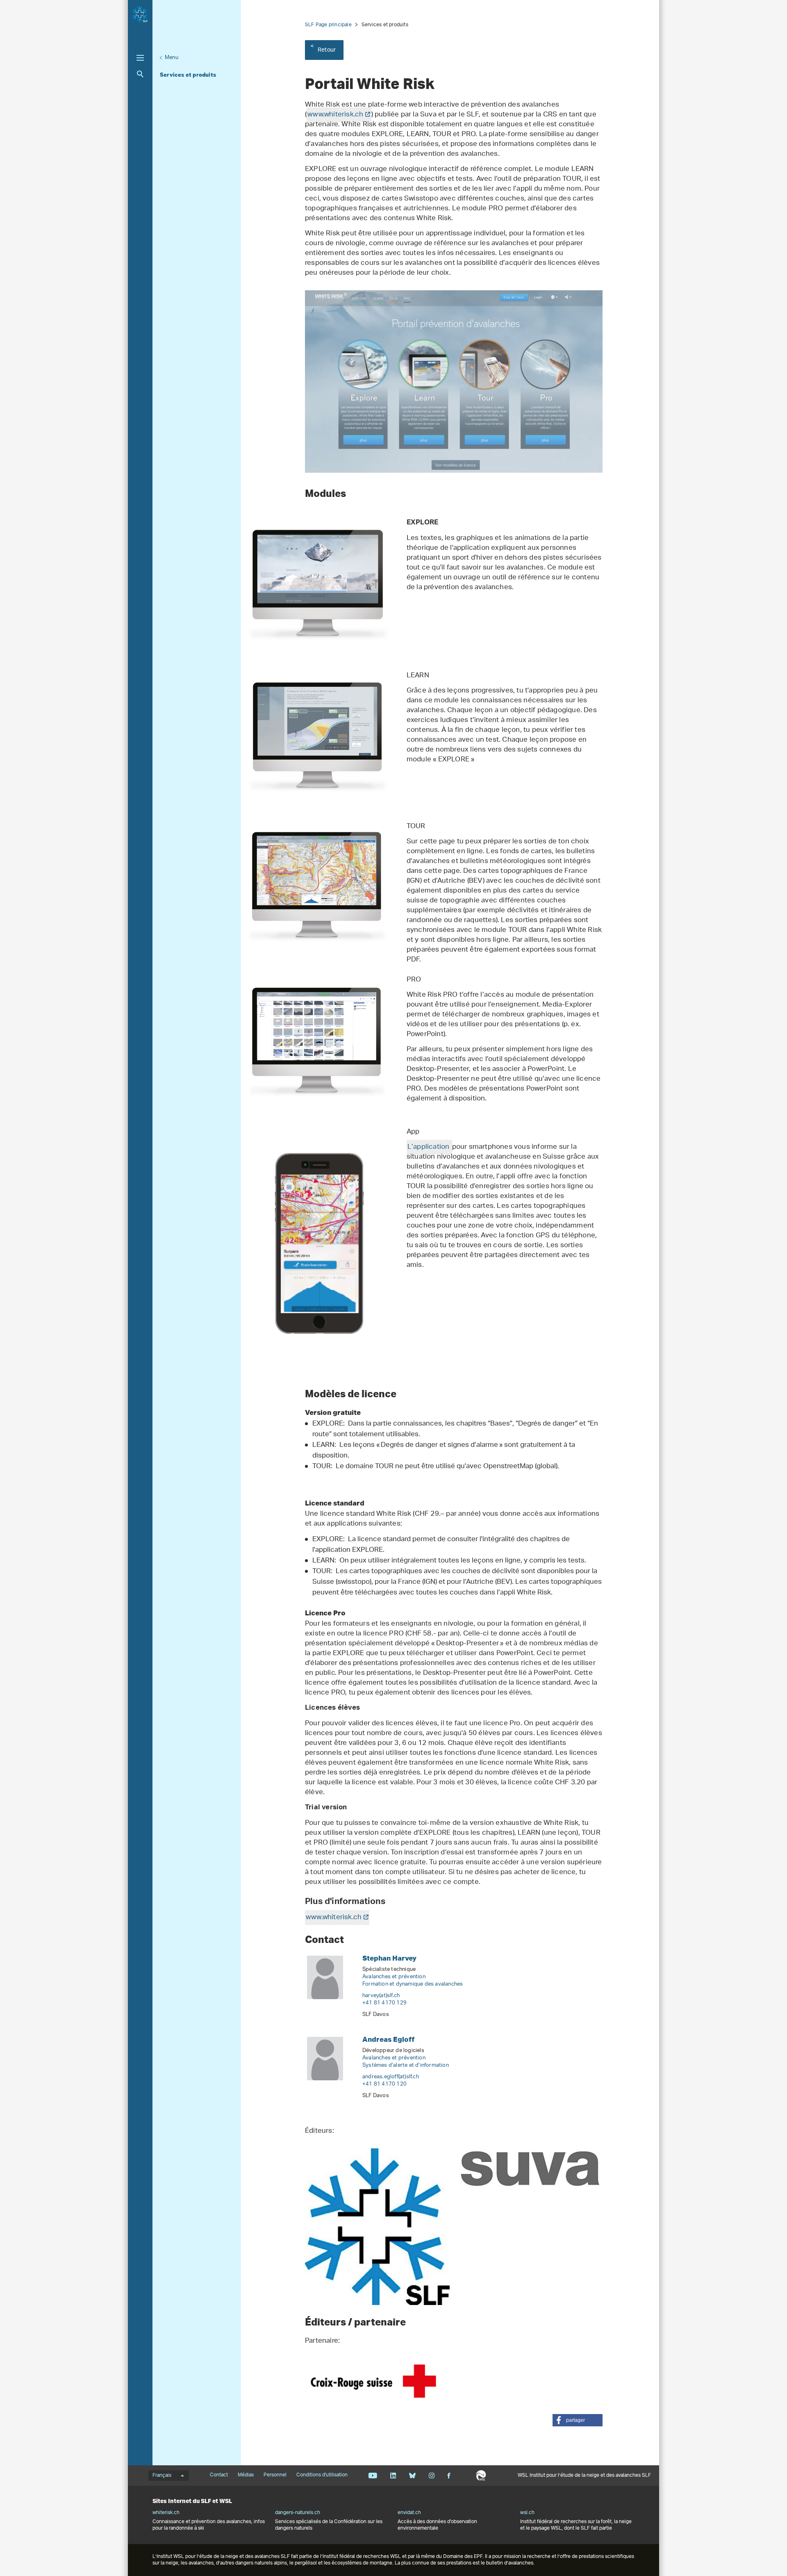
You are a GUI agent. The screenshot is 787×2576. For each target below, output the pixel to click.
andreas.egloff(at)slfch (391, 2077)
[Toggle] (140, 58)
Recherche (140, 74)
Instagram (431, 2476)
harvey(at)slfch (381, 1996)
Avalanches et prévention (394, 1977)
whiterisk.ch (166, 2513)
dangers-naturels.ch (298, 2513)
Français (162, 2476)
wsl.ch (527, 2513)
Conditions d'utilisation (322, 2475)
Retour (327, 50)
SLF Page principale (328, 25)
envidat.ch (409, 2513)
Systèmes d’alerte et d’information (406, 2065)
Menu (172, 58)
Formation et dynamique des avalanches (413, 1984)
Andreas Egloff (388, 2039)
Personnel (275, 2475)
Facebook (449, 2476)
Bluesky (412, 2476)
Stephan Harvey (389, 1958)
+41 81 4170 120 (384, 2084)
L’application (429, 1147)
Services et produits (188, 75)
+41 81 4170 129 (384, 2003)
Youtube (373, 2476)
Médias (246, 2475)
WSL (481, 2476)
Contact (219, 2475)
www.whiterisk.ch (335, 115)
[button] (578, 2420)
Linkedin (393, 2476)
